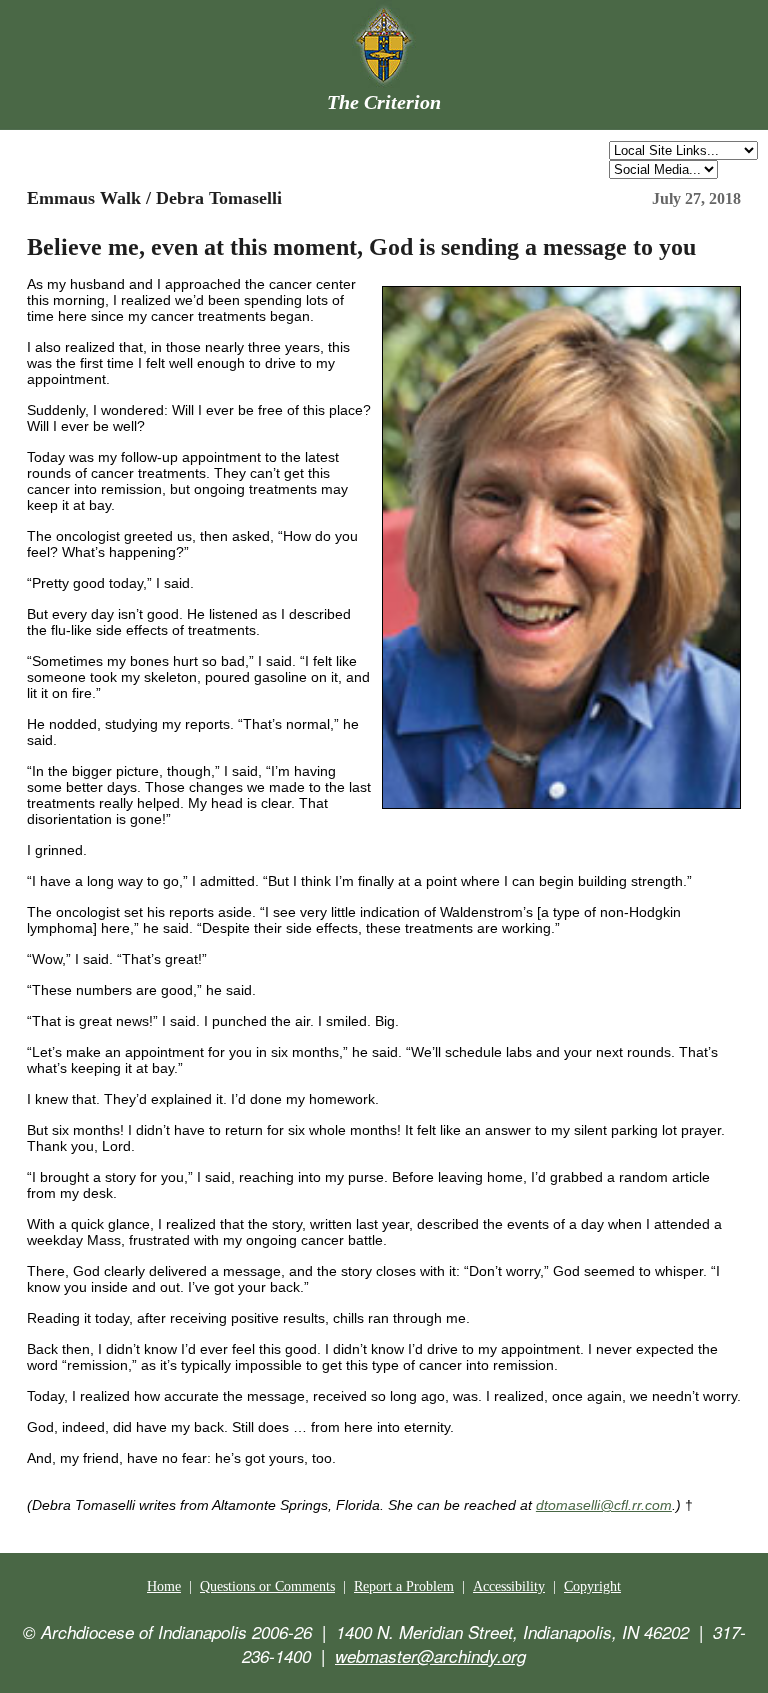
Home (164, 1586)
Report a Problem (404, 1586)
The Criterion (384, 102)
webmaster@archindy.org (430, 1656)
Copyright (592, 1586)
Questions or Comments (267, 1586)
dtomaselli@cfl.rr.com (604, 1505)
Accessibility (509, 1586)
